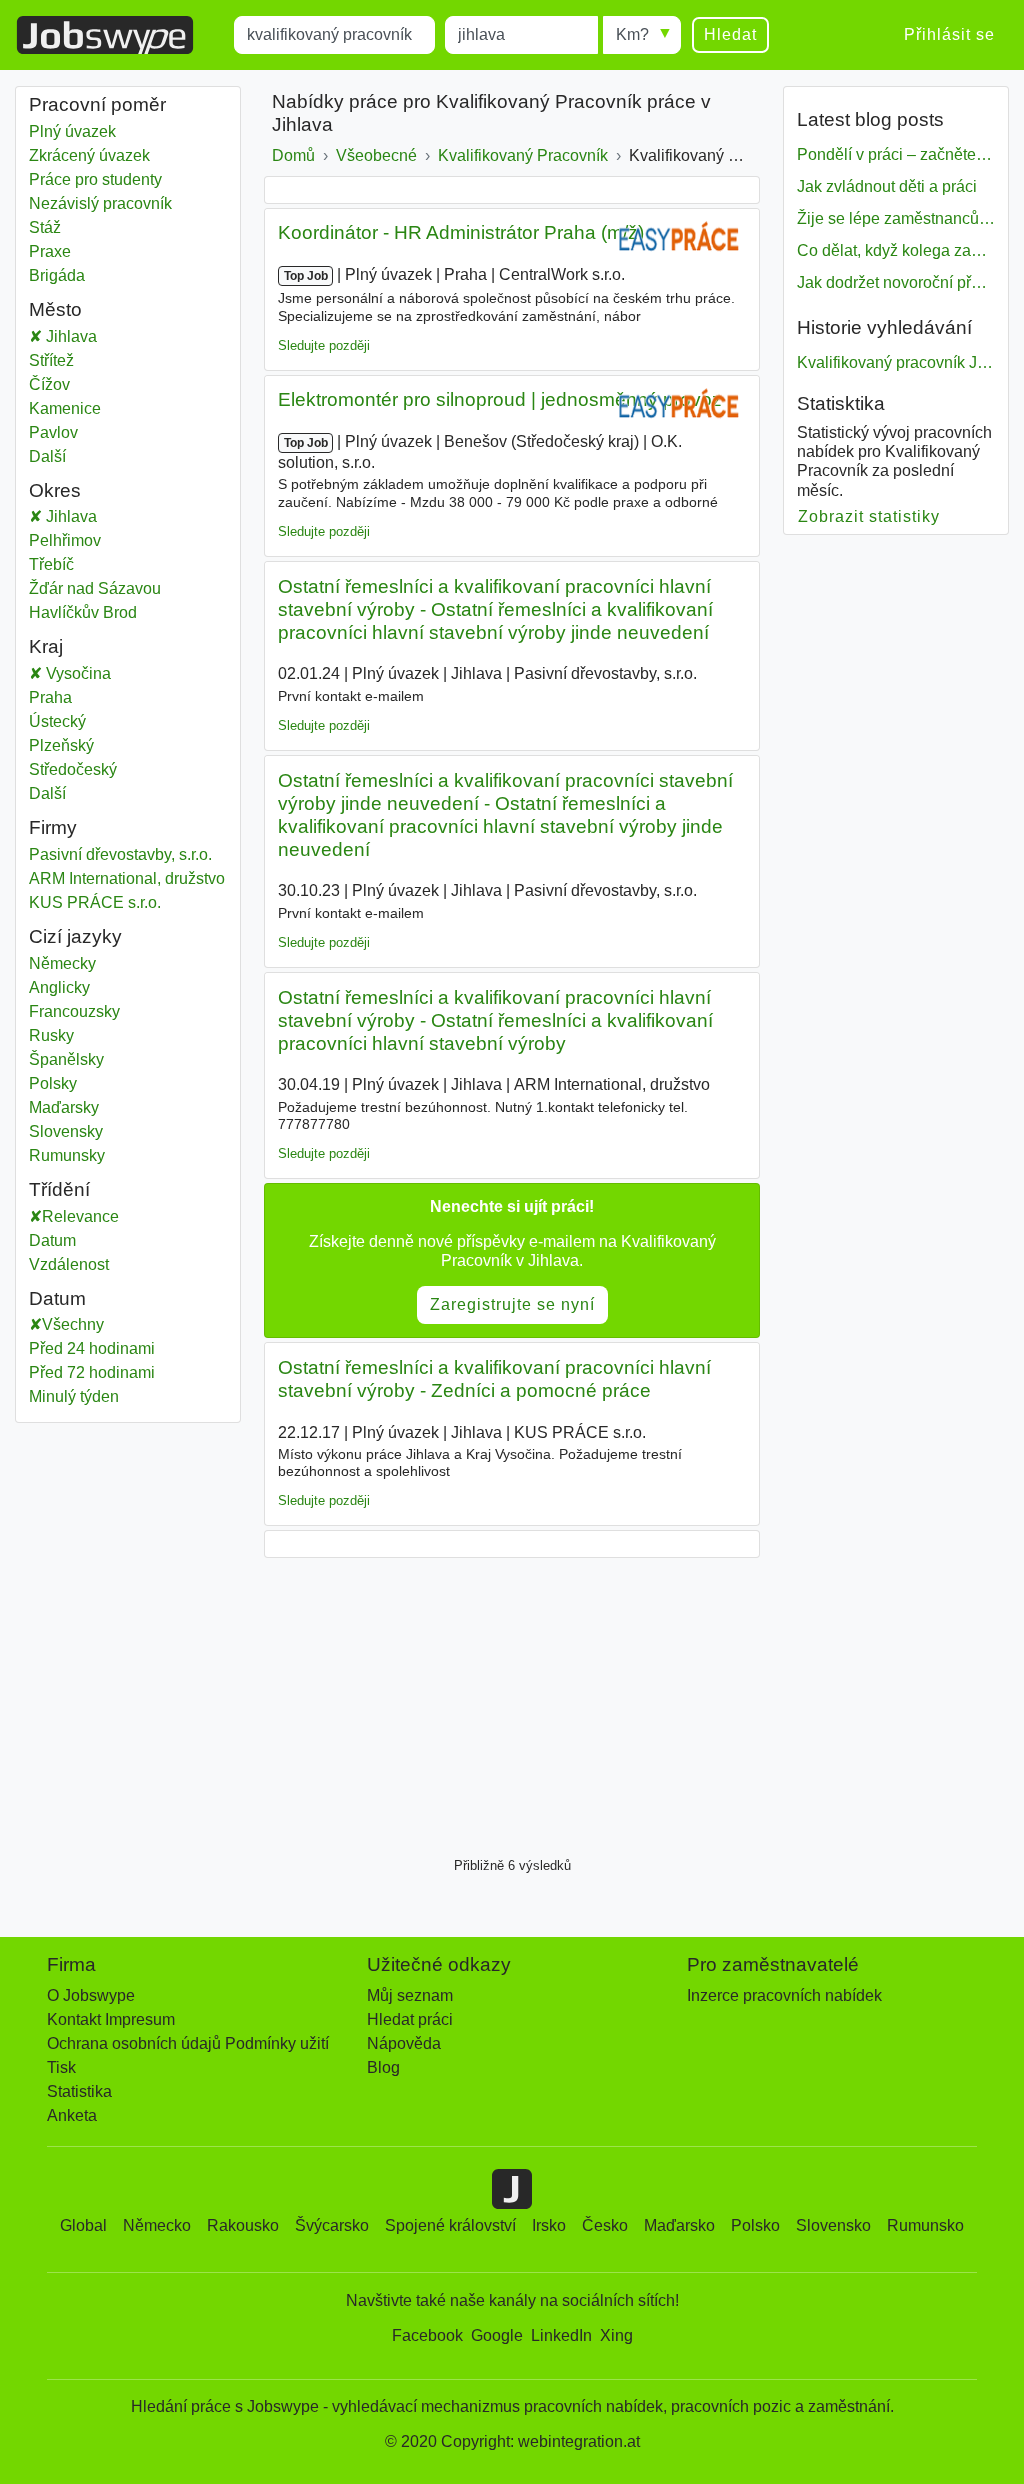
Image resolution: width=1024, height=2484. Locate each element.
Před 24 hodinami (92, 1348)
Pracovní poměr (97, 104)
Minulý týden (74, 1396)
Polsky (53, 1083)
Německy (62, 963)
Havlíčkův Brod (113, 612)
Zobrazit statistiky (869, 516)
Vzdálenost (69, 1264)
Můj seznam (410, 1995)
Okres (55, 490)
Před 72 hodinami (92, 1372)
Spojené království (450, 2225)
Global (83, 2225)
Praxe (50, 251)
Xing (616, 2335)
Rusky (51, 1035)
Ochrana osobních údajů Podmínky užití (188, 2043)
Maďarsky (64, 1107)
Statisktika (841, 403)
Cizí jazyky (75, 936)
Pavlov (113, 432)
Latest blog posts (870, 119)
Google (497, 2335)
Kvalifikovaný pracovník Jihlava (896, 362)
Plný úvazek (72, 131)
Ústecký (113, 721)
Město (55, 309)
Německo (157, 2225)
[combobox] (334, 35)
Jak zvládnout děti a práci (887, 186)
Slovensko (833, 2225)
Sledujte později (324, 345)
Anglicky (59, 987)
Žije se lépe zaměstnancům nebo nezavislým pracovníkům (896, 218)
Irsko (549, 2225)
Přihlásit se (949, 34)
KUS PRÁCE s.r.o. (95, 902)
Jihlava (126, 336)
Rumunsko (925, 2225)
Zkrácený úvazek (89, 155)
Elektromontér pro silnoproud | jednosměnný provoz (500, 399)
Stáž (45, 227)
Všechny (73, 1324)
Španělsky (66, 1059)
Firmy (53, 827)
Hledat (730, 34)
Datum (52, 1240)
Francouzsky (74, 1011)
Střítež (113, 360)
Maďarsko (679, 2225)
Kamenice (113, 408)
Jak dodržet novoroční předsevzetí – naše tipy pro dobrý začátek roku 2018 (896, 282)
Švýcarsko (332, 2225)
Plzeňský (113, 745)
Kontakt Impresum (111, 2019)
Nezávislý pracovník (100, 203)
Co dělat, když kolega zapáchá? (896, 250)
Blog (383, 2067)
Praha (113, 697)
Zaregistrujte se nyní (512, 1304)
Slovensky (66, 1131)
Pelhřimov (113, 540)
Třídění (59, 1189)
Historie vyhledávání (884, 327)
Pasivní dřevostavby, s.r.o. (120, 854)
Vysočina (126, 673)
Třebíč (113, 564)
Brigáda (57, 275)
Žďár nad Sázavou (116, 588)
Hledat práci (410, 2019)
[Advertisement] (512, 1702)
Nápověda (404, 2043)
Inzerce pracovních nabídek (784, 1995)
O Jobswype (91, 1995)
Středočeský (113, 769)
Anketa (72, 2115)
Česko (605, 2225)
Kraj (46, 646)
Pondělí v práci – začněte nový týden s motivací (896, 154)
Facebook (427, 2335)
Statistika (79, 2091)
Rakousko (243, 2225)
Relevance (80, 1216)
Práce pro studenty (95, 179)
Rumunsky (67, 1155)
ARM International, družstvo (127, 878)
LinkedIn (561, 2335)
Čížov (113, 384)
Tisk (61, 2067)
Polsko (755, 2225)
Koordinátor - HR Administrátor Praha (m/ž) (461, 232)
